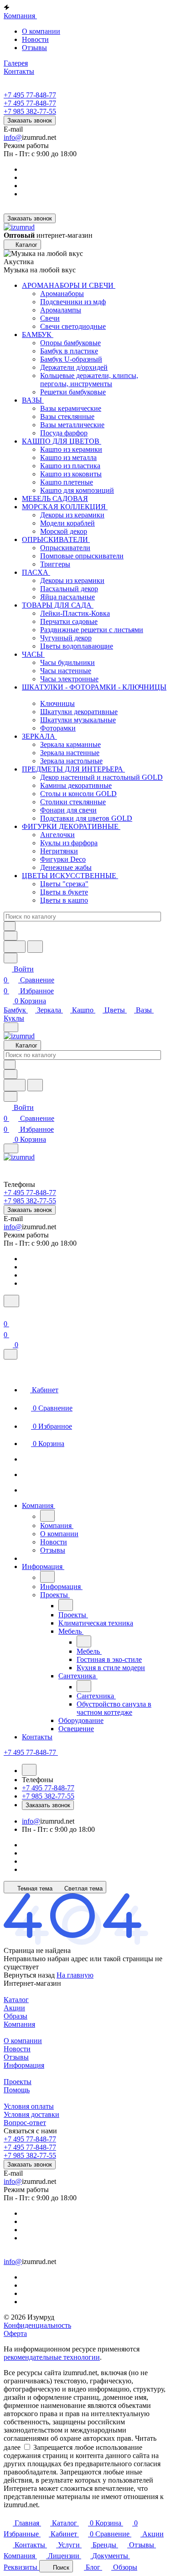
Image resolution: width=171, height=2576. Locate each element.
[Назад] (47, 1516)
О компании (41, 31)
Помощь (17, 2090)
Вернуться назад (29, 1975)
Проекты (18, 2082)
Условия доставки (31, 2114)
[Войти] (8, 1313)
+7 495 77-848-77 (30, 95)
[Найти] (35, 947)
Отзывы (34, 48)
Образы (16, 2016)
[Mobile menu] (11, 1148)
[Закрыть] (10, 1354)
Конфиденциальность (37, 2325)
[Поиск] (11, 1301)
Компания (19, 2024)
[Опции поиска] (10, 936)
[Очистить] (10, 926)
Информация (24, 2065)
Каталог (16, 2000)
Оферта (15, 2333)
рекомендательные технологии (52, 2357)
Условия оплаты (29, 2106)
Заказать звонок (30, 120)
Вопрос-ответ (25, 2123)
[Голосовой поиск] (15, 947)
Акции (14, 2008)
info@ (13, 137)
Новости (35, 39)
